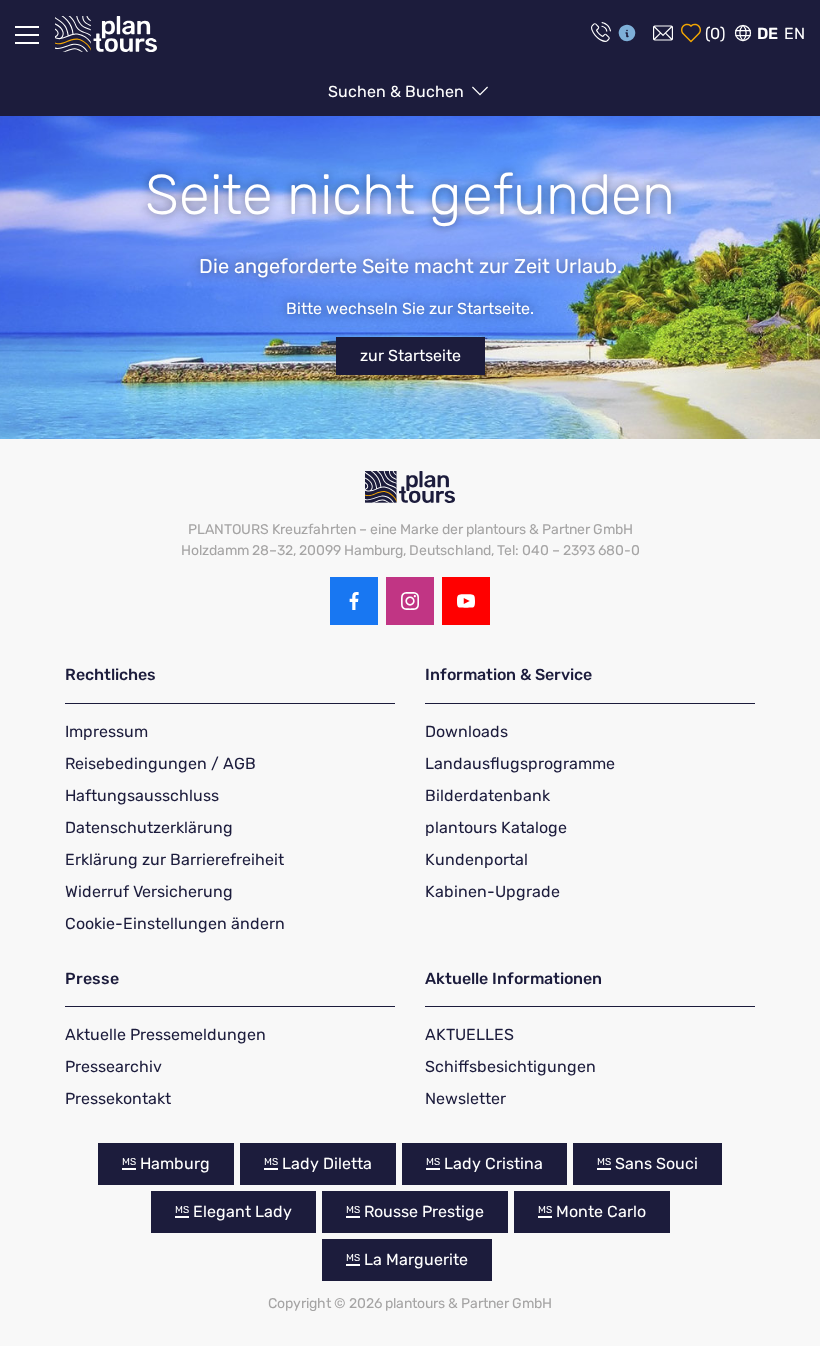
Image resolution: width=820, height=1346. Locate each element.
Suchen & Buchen (398, 91)
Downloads (466, 731)
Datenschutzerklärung (149, 827)
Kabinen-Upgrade (492, 891)
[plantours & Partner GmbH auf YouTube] (466, 601)
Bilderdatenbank (487, 795)
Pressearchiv (113, 1066)
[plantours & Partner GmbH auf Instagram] (410, 601)
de (767, 33)
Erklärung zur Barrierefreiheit (174, 859)
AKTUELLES (469, 1034)
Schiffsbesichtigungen (510, 1066)
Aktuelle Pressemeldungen (165, 1034)
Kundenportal (476, 859)
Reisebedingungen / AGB (160, 763)
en (794, 33)
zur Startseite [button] (410, 355)
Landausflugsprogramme (520, 763)
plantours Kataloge (496, 827)
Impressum (106, 731)
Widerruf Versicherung (149, 891)
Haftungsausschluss (142, 795)
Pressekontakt (118, 1098)
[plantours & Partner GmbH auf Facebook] (354, 601)
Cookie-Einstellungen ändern (175, 923)
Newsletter (465, 1098)
